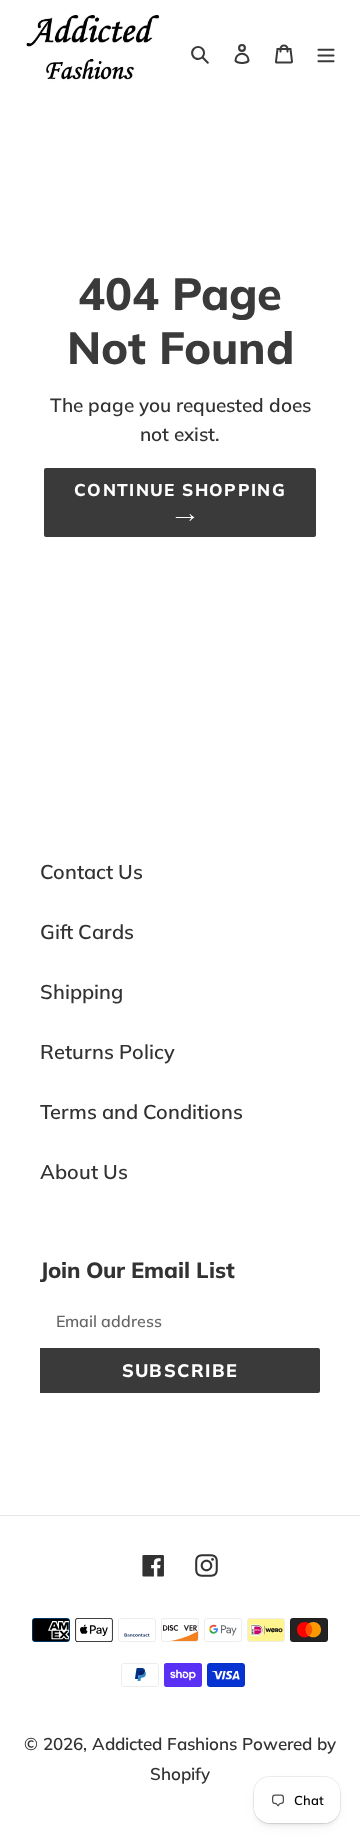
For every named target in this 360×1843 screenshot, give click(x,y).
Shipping (81, 991)
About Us (84, 1171)
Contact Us (91, 871)
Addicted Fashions (164, 1743)
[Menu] (326, 52)
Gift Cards (87, 931)
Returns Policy (107, 1051)
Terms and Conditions (141, 1111)
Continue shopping (180, 489)
